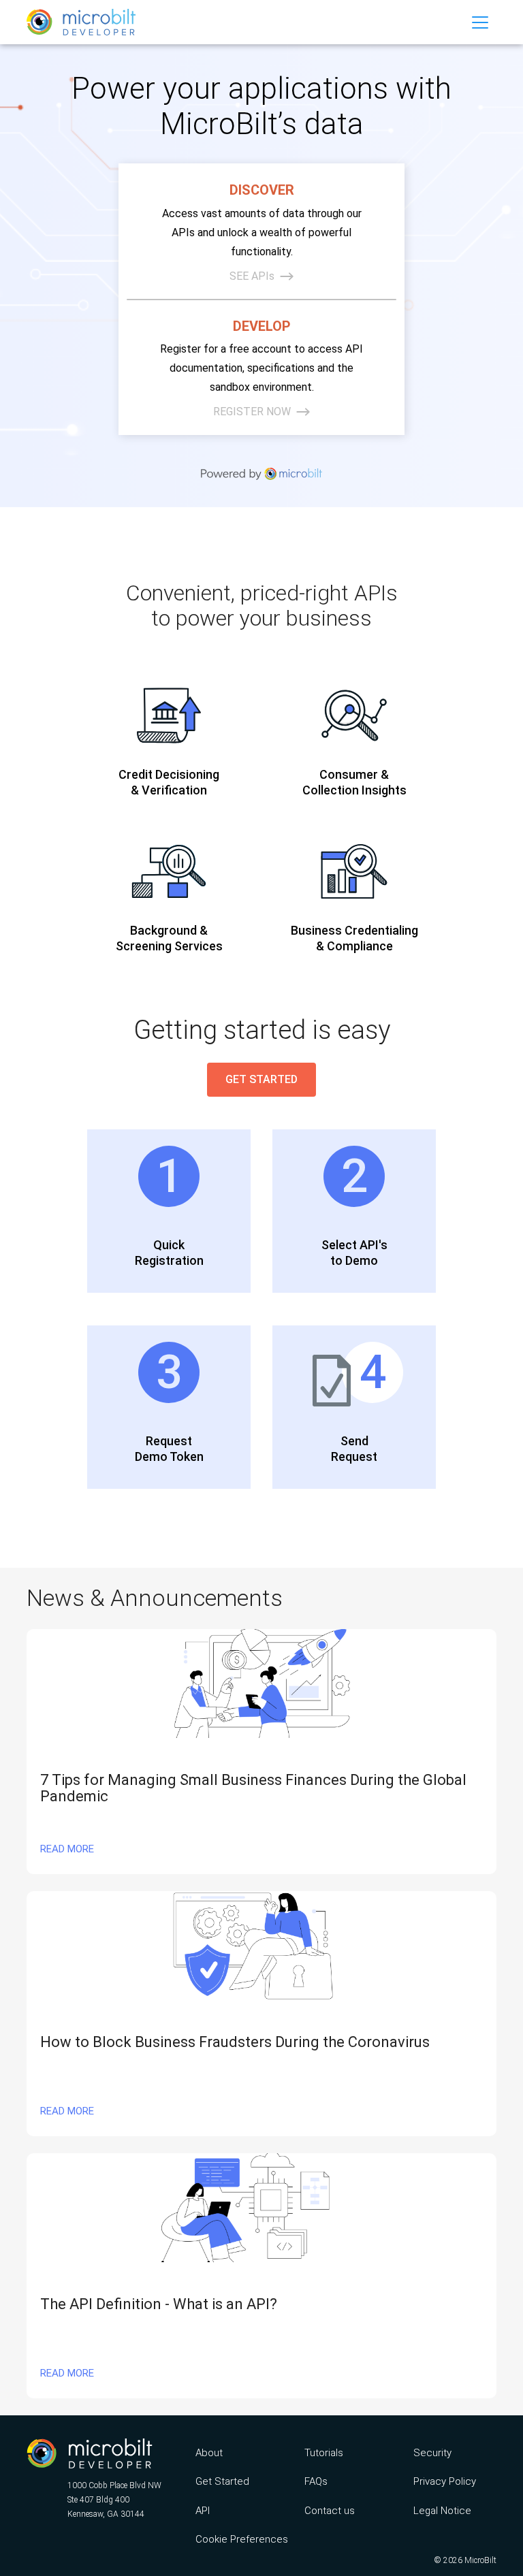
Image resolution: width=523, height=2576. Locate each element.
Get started (261, 1079)
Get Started (222, 2481)
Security (432, 2453)
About (209, 2453)
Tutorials (324, 2453)
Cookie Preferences (237, 2539)
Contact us (330, 2511)
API (203, 2511)
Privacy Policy (445, 2481)
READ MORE (67, 1849)
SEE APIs (252, 276)
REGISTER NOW (252, 412)
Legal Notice (442, 2511)
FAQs (316, 2481)
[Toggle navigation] (480, 22)
